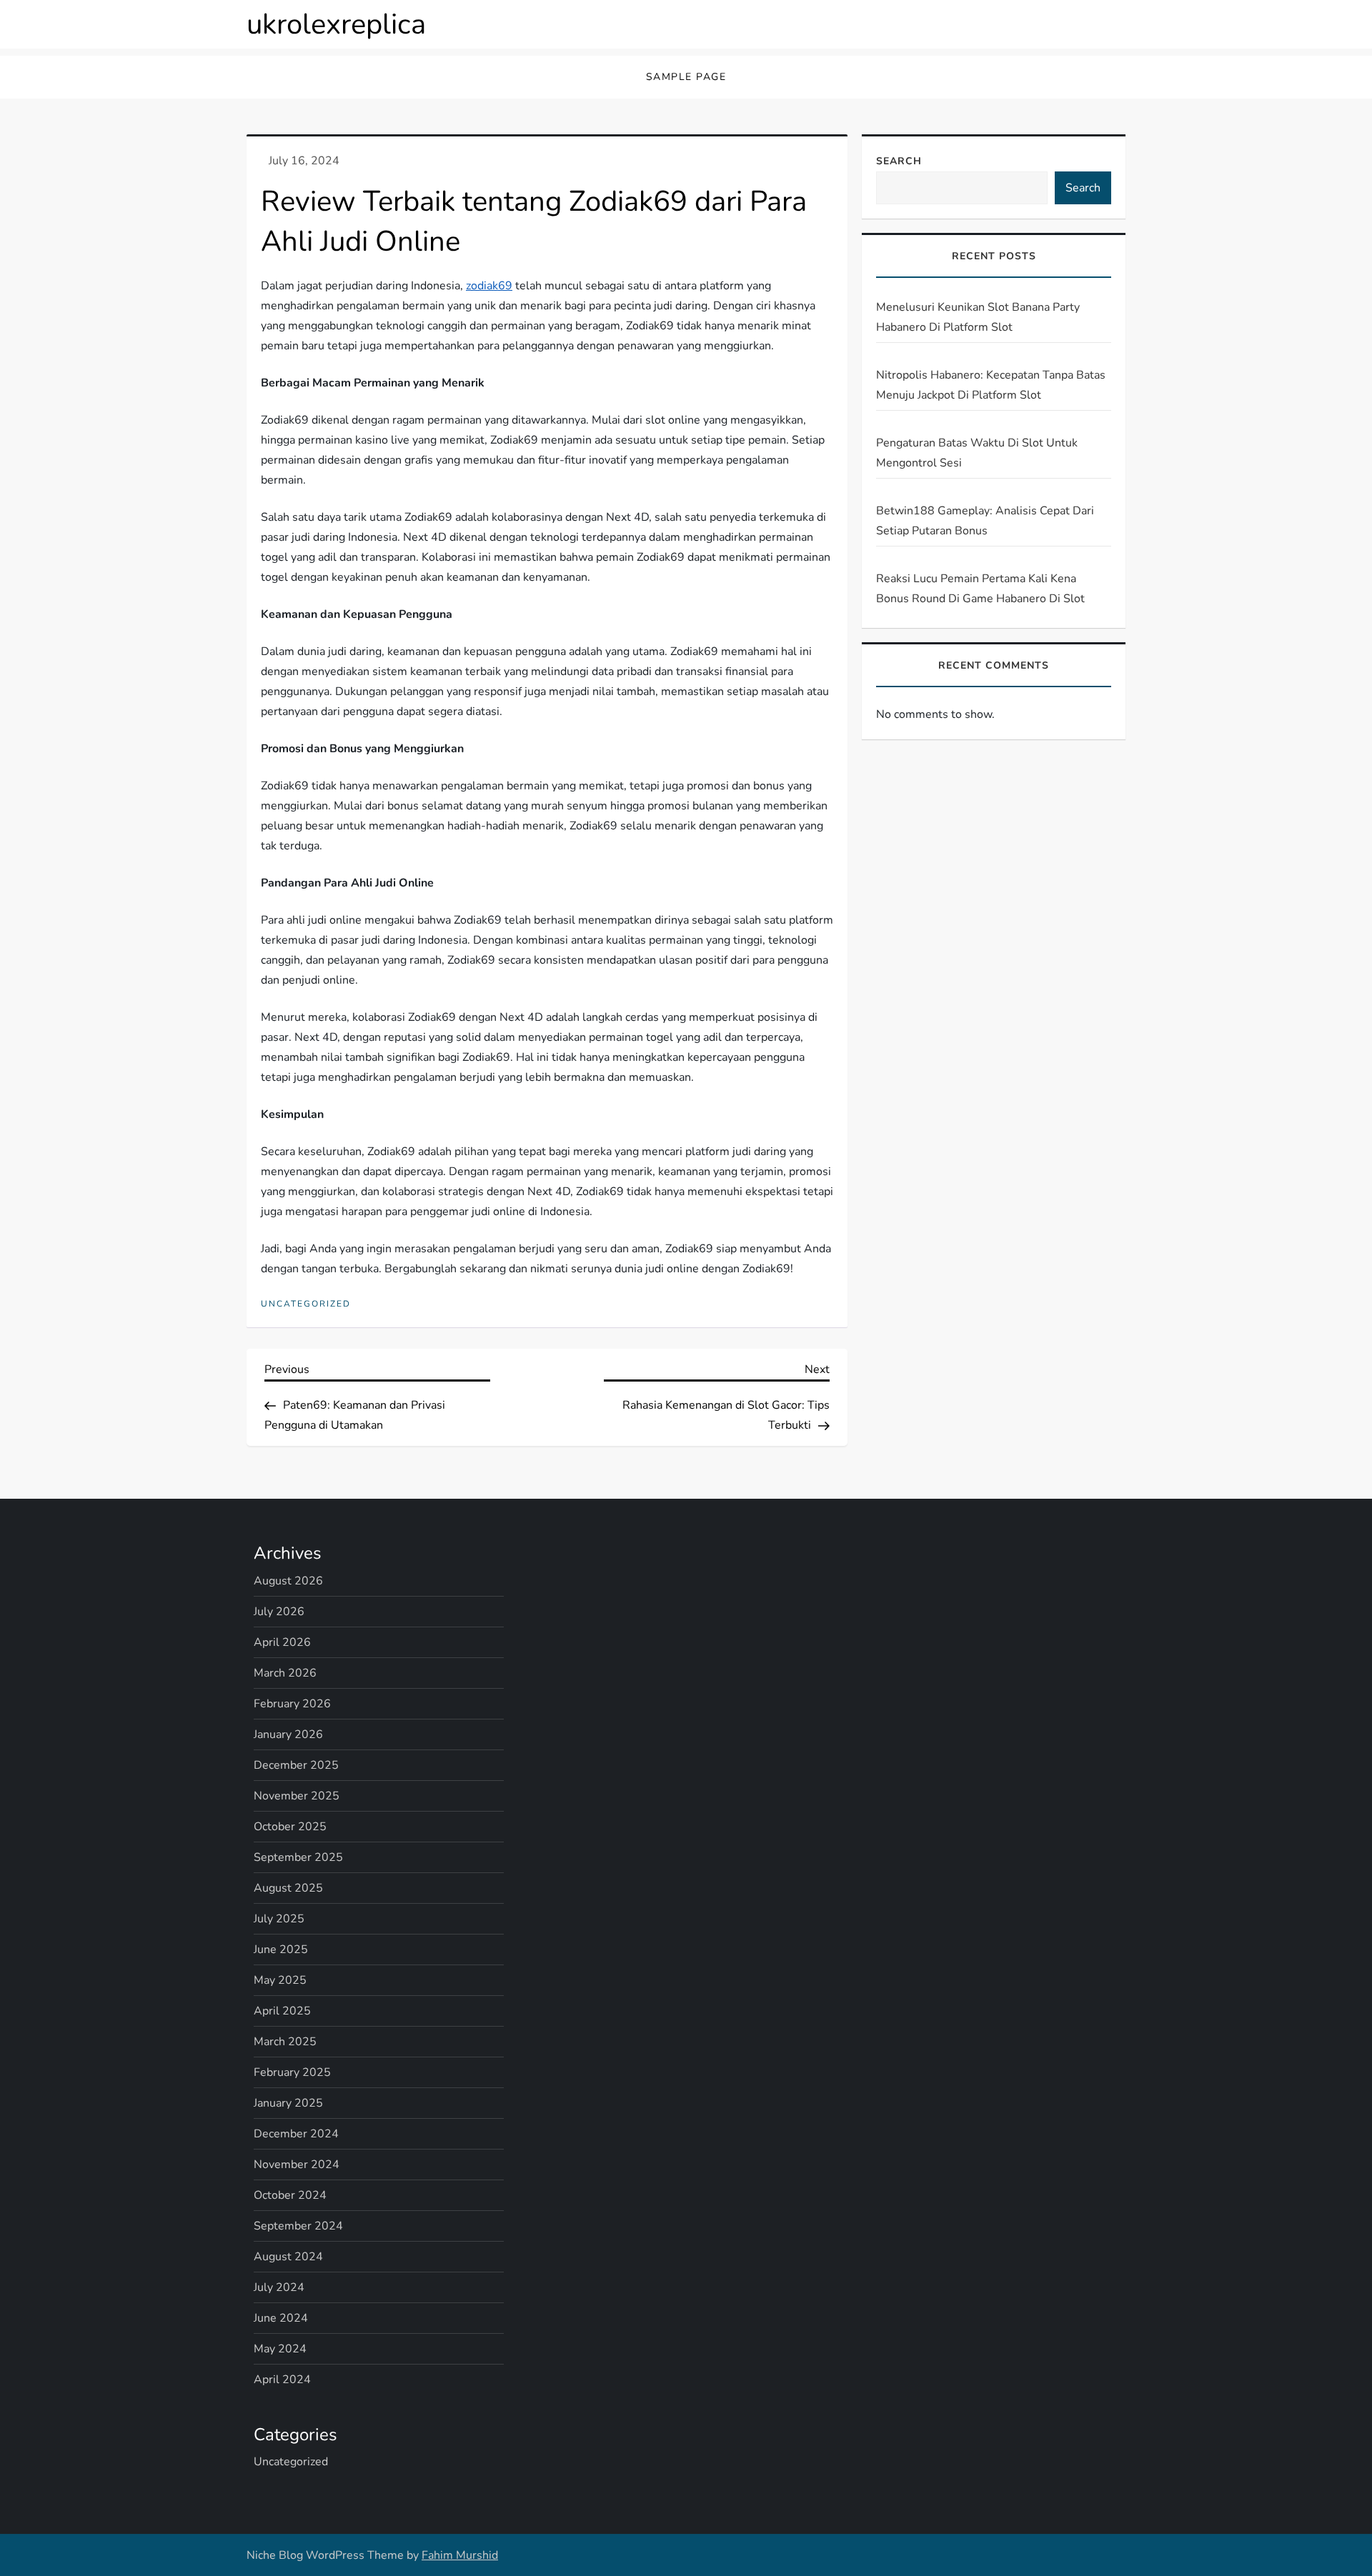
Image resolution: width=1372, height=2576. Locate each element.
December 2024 (296, 2134)
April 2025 (282, 2011)
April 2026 (282, 1642)
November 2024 (297, 2165)
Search (899, 161)
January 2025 (288, 2103)
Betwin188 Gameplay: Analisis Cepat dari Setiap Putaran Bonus (985, 521)
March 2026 (285, 1673)
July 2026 (279, 1612)
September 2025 (298, 1857)
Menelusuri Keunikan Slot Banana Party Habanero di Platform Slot (978, 317)
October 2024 (290, 2195)
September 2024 (298, 2226)
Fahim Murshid (460, 2555)
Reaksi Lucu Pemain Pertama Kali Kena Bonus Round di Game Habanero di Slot (980, 589)
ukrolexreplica (336, 24)
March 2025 (285, 2042)
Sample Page (686, 77)
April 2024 (282, 2380)
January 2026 (288, 1734)
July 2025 (279, 1919)
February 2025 (292, 2072)
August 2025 (288, 1888)
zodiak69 (489, 286)
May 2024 (280, 2349)
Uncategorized (306, 1304)
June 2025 (281, 1950)
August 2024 (288, 2257)
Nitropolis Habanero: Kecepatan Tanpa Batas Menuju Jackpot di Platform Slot (991, 385)
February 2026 (292, 1704)
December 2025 (296, 1765)
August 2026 (288, 1581)
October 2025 (290, 1827)
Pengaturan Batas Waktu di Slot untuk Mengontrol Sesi (977, 453)
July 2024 (279, 2287)
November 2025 (297, 1796)
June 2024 (281, 2318)
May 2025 (280, 1980)
